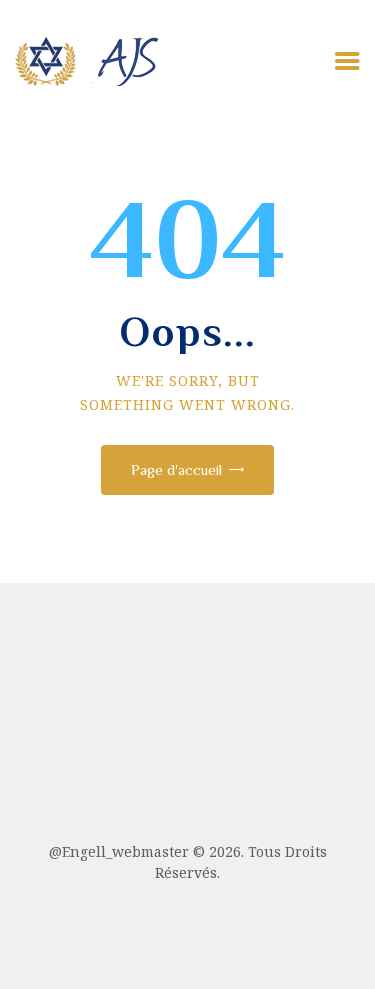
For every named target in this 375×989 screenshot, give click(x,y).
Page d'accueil (176, 469)
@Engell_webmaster (119, 851)
